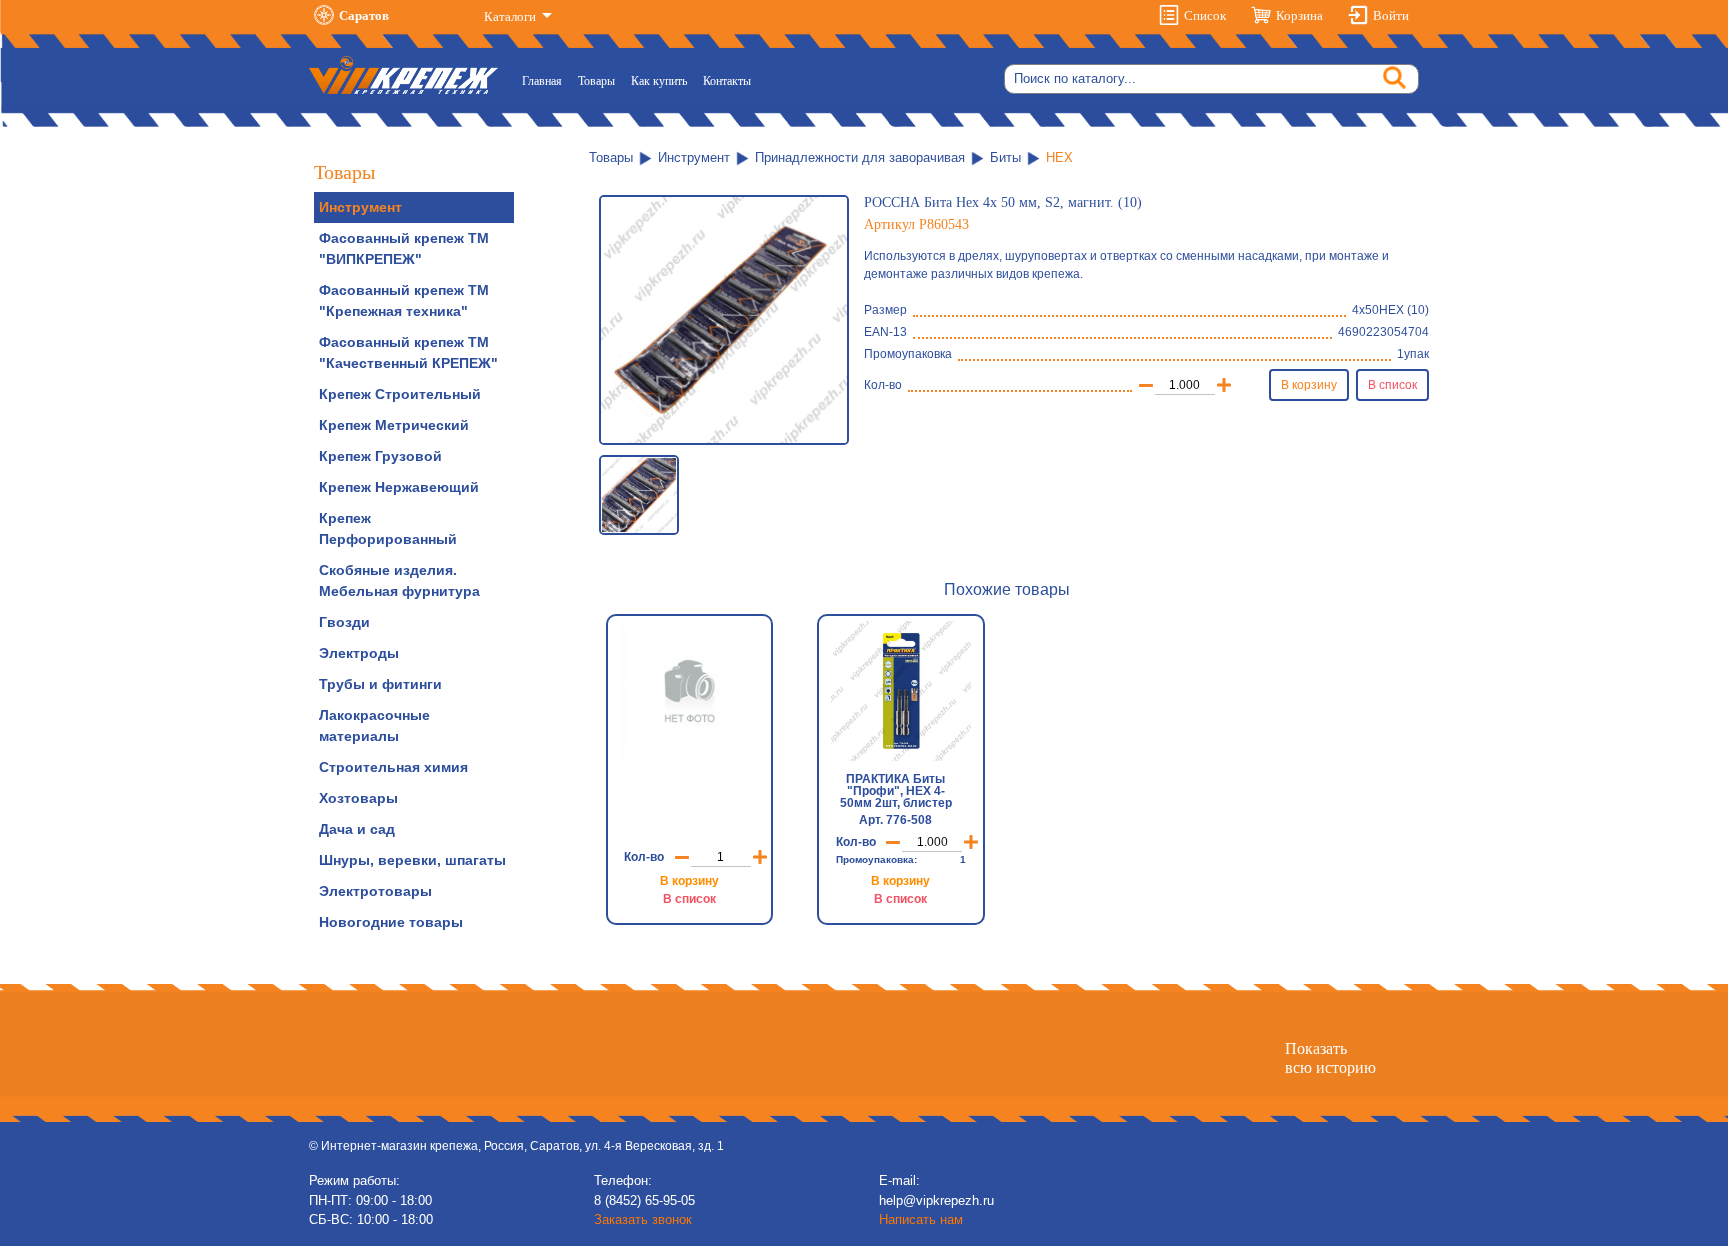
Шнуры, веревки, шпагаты (412, 860)
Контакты (727, 81)
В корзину (1309, 385)
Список (1205, 15)
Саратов (364, 15)
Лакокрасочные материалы (374, 725)
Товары (596, 81)
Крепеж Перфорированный (388, 528)
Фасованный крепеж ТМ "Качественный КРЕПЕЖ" (408, 352)
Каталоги (511, 16)
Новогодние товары (391, 922)
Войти (1391, 15)
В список (1392, 385)
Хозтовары (358, 798)
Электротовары (375, 891)
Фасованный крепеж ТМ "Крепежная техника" (404, 300)
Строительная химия (393, 767)
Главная (546, 80)
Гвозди (344, 622)
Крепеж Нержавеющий (399, 487)
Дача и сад (357, 829)
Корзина (1299, 15)
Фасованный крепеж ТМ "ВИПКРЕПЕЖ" (404, 248)
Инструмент (360, 207)
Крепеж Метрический (394, 425)
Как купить (659, 81)
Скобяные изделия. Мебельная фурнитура (399, 580)
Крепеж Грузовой (380, 456)
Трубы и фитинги (380, 684)
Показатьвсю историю (1330, 1058)
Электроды (359, 653)
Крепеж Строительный (400, 394)
